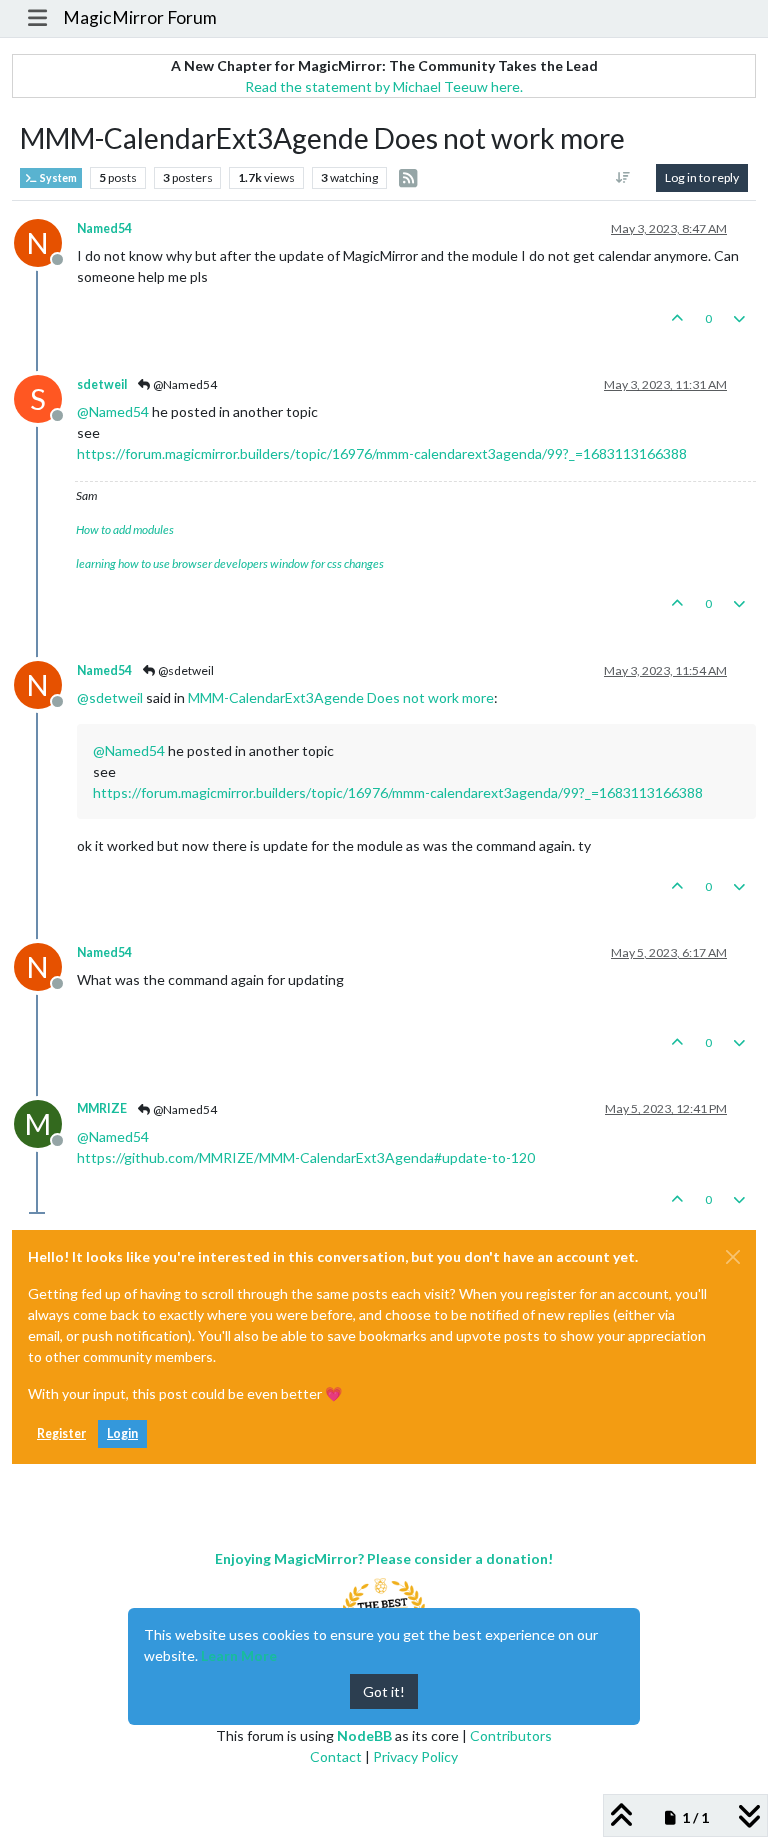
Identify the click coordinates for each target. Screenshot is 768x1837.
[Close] (733, 1257)
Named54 (104, 228)
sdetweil (102, 384)
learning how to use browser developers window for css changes (230, 563)
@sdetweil (185, 670)
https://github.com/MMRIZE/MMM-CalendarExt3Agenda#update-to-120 (306, 1157)
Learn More (239, 1655)
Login (122, 1433)
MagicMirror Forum (140, 17)
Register (61, 1433)
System (57, 178)
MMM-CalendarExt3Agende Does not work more (341, 697)
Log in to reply (702, 177)
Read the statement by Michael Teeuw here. (384, 86)
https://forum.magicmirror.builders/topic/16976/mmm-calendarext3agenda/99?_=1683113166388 (382, 453)
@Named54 (184, 384)
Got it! (384, 1691)
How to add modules (125, 529)
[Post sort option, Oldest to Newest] (623, 178)
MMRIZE (102, 1108)
